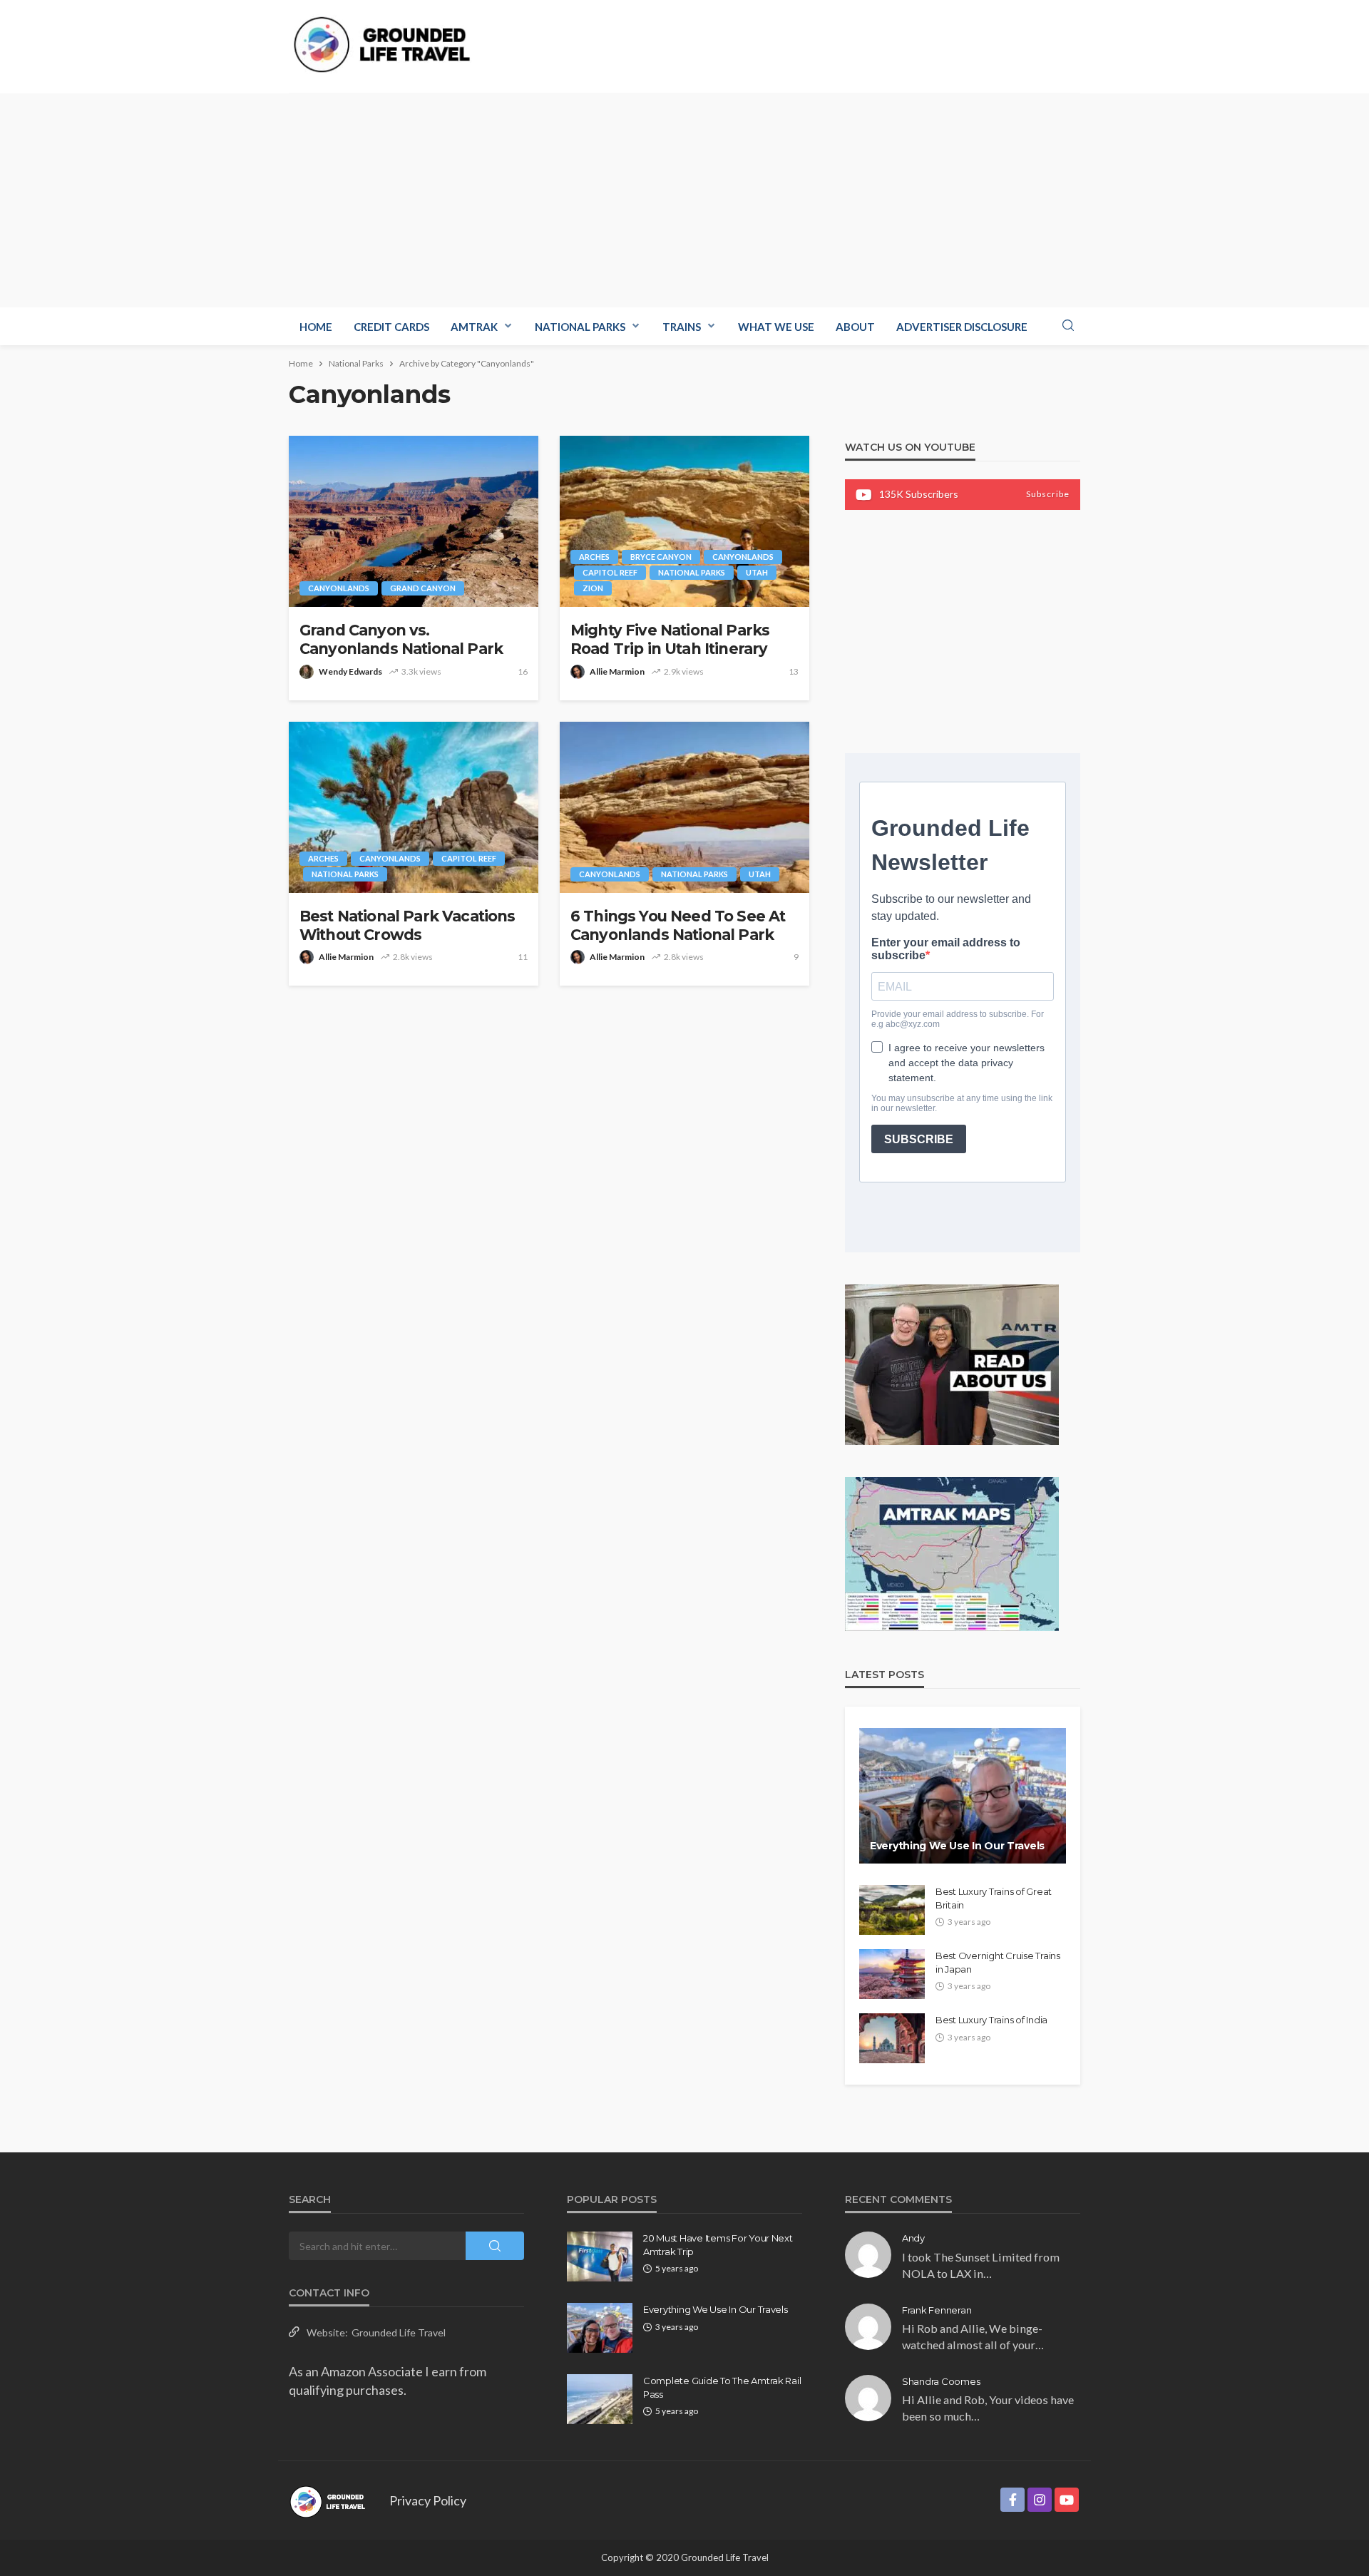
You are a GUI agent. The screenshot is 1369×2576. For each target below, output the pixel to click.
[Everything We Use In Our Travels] (963, 1796)
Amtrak (474, 327)
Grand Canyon (423, 588)
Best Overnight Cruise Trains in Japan (998, 1962)
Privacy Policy (428, 2500)
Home (316, 327)
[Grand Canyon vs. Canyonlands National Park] (414, 521)
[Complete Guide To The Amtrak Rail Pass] (600, 2399)
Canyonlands (339, 588)
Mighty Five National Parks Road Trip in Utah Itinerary (670, 639)
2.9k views (684, 671)
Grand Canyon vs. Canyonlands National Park (401, 639)
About (855, 327)
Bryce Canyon (661, 557)
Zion (593, 588)
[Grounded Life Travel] (390, 45)
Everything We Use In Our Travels (957, 1846)
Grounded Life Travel (399, 2332)
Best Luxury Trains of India (991, 2020)
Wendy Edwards (350, 671)
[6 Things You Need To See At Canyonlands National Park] (684, 807)
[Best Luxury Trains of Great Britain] (892, 1910)
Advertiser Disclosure (962, 327)
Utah (757, 572)
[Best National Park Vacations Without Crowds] (414, 807)
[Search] (1068, 326)
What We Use (776, 327)
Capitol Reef (610, 572)
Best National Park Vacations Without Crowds (407, 925)
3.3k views (421, 671)
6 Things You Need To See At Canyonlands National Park (678, 925)
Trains (682, 327)
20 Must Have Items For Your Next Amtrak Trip (718, 2244)
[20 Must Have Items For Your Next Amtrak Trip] (600, 2256)
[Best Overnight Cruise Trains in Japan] (892, 1974)
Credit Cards (391, 327)
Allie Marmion (617, 671)
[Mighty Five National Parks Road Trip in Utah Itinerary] (684, 521)
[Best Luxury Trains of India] (892, 2038)
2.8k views (413, 957)
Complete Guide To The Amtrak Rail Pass (722, 2387)
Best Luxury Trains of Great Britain (994, 1898)
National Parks (580, 327)
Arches (594, 557)
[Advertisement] (684, 200)
